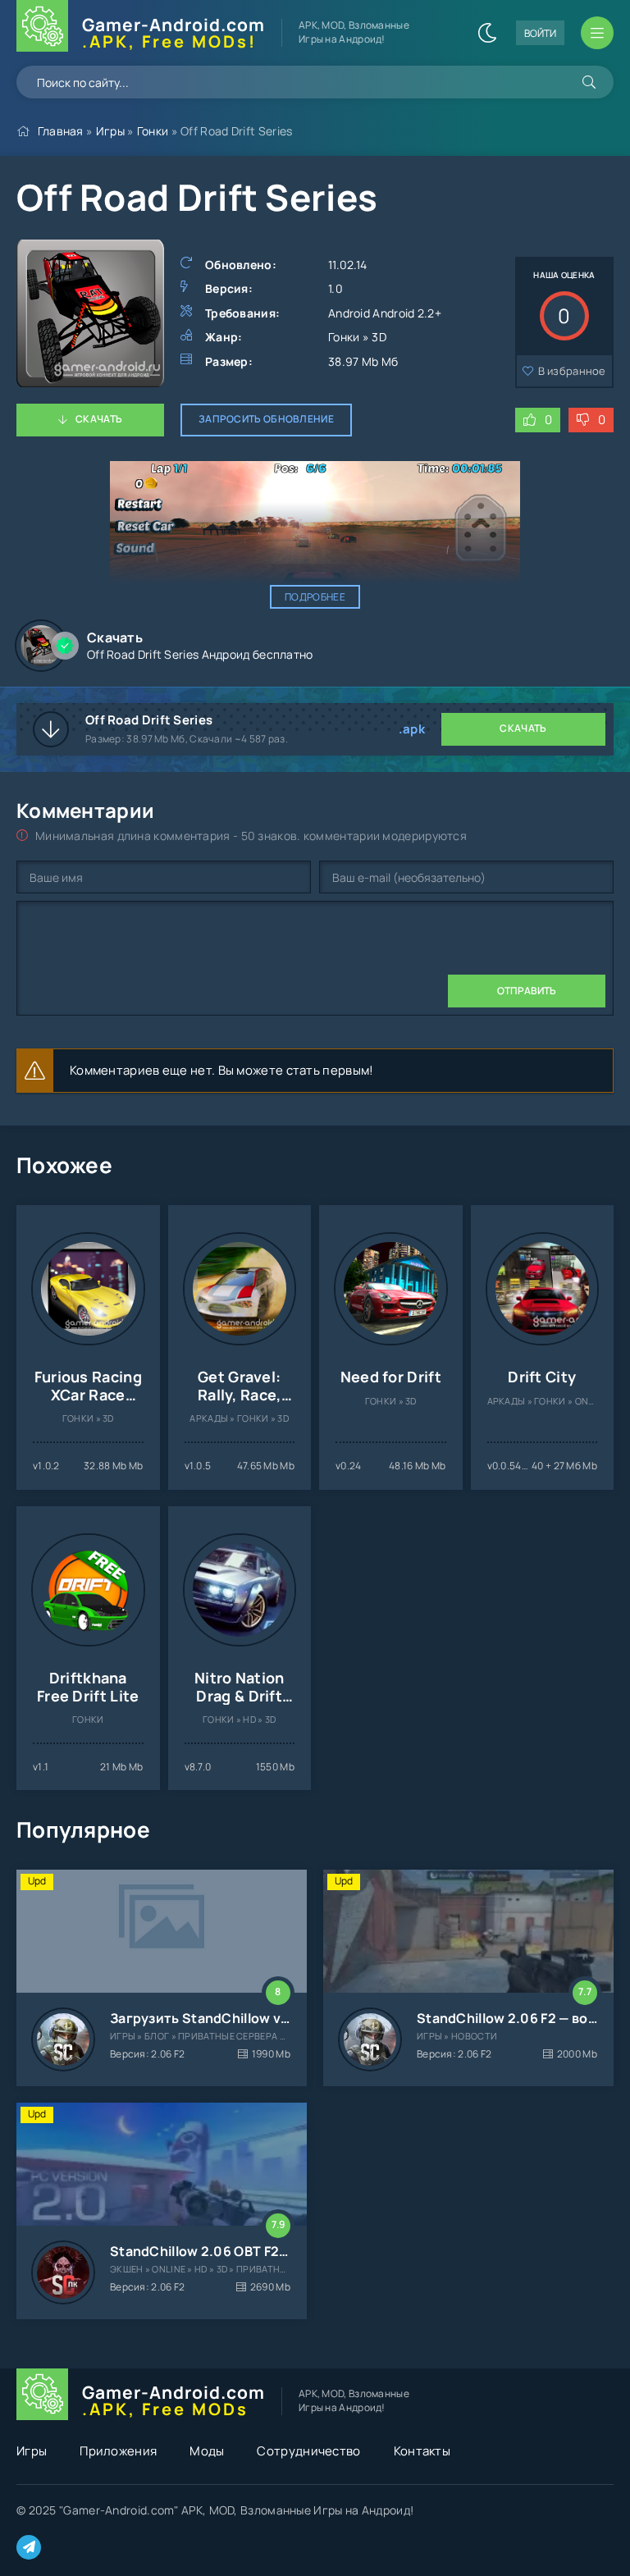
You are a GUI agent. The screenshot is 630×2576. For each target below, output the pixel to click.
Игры (110, 131)
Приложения (118, 2451)
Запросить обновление (266, 419)
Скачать (99, 419)
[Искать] (589, 82)
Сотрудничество (308, 2451)
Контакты (422, 2451)
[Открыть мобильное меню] (597, 33)
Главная (61, 131)
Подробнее (315, 597)
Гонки (153, 131)
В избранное (572, 371)
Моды (207, 2451)
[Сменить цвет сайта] (487, 33)
